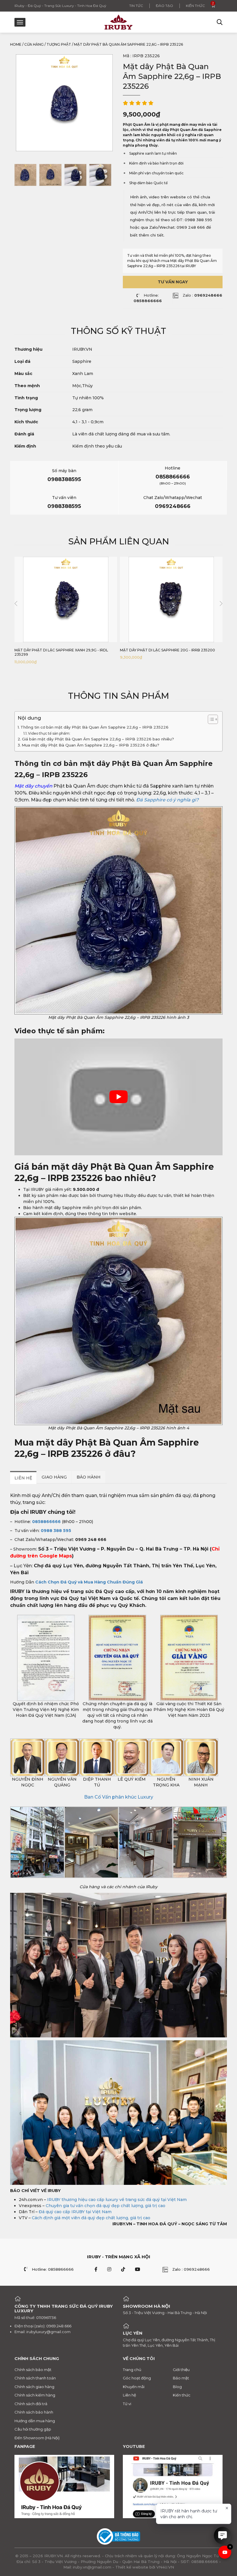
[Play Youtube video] (118, 1097)
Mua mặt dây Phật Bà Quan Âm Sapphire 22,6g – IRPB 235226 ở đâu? (90, 745)
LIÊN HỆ (23, 1478)
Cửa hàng (34, 44)
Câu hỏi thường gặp (33, 2429)
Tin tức (136, 6)
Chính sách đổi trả (31, 2404)
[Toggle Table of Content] (210, 719)
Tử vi (127, 2404)
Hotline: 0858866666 (53, 2269)
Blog (177, 2387)
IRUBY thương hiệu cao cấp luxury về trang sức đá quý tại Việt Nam (117, 2200)
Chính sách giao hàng (34, 2387)
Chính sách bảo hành (34, 2412)
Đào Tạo (164, 6)
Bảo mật (181, 2378)
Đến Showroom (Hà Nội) (37, 2438)
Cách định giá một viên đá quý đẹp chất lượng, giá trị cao (91, 2218)
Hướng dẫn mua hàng (35, 2421)
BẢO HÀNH (89, 1477)
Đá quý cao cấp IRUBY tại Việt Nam (75, 2212)
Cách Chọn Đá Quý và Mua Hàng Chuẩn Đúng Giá (89, 1582)
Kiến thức (195, 6)
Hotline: (148, 298)
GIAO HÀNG (54, 1477)
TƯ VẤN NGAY (173, 282)
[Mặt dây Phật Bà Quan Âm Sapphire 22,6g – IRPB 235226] (25, 175)
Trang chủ (132, 2370)
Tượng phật (59, 44)
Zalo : (202, 295)
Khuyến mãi (134, 2387)
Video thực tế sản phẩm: (50, 733)
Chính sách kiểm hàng (35, 2395)
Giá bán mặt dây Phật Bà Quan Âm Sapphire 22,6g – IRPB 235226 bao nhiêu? (98, 739)
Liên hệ (129, 2395)
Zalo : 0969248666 (191, 2269)
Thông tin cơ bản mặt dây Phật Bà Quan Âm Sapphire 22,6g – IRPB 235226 (95, 727)
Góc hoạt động (137, 2378)
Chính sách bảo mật (33, 2370)
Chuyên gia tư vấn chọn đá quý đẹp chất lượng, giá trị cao (105, 2206)
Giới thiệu (181, 2370)
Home (16, 44)
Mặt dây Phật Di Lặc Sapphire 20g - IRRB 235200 (167, 650)
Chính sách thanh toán (35, 2378)
